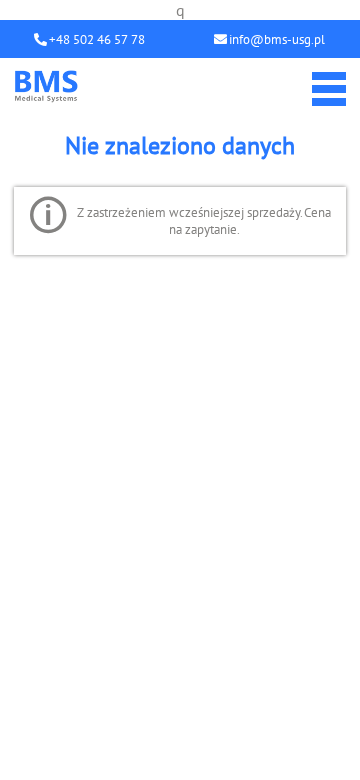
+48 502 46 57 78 (97, 39)
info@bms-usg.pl (277, 39)
